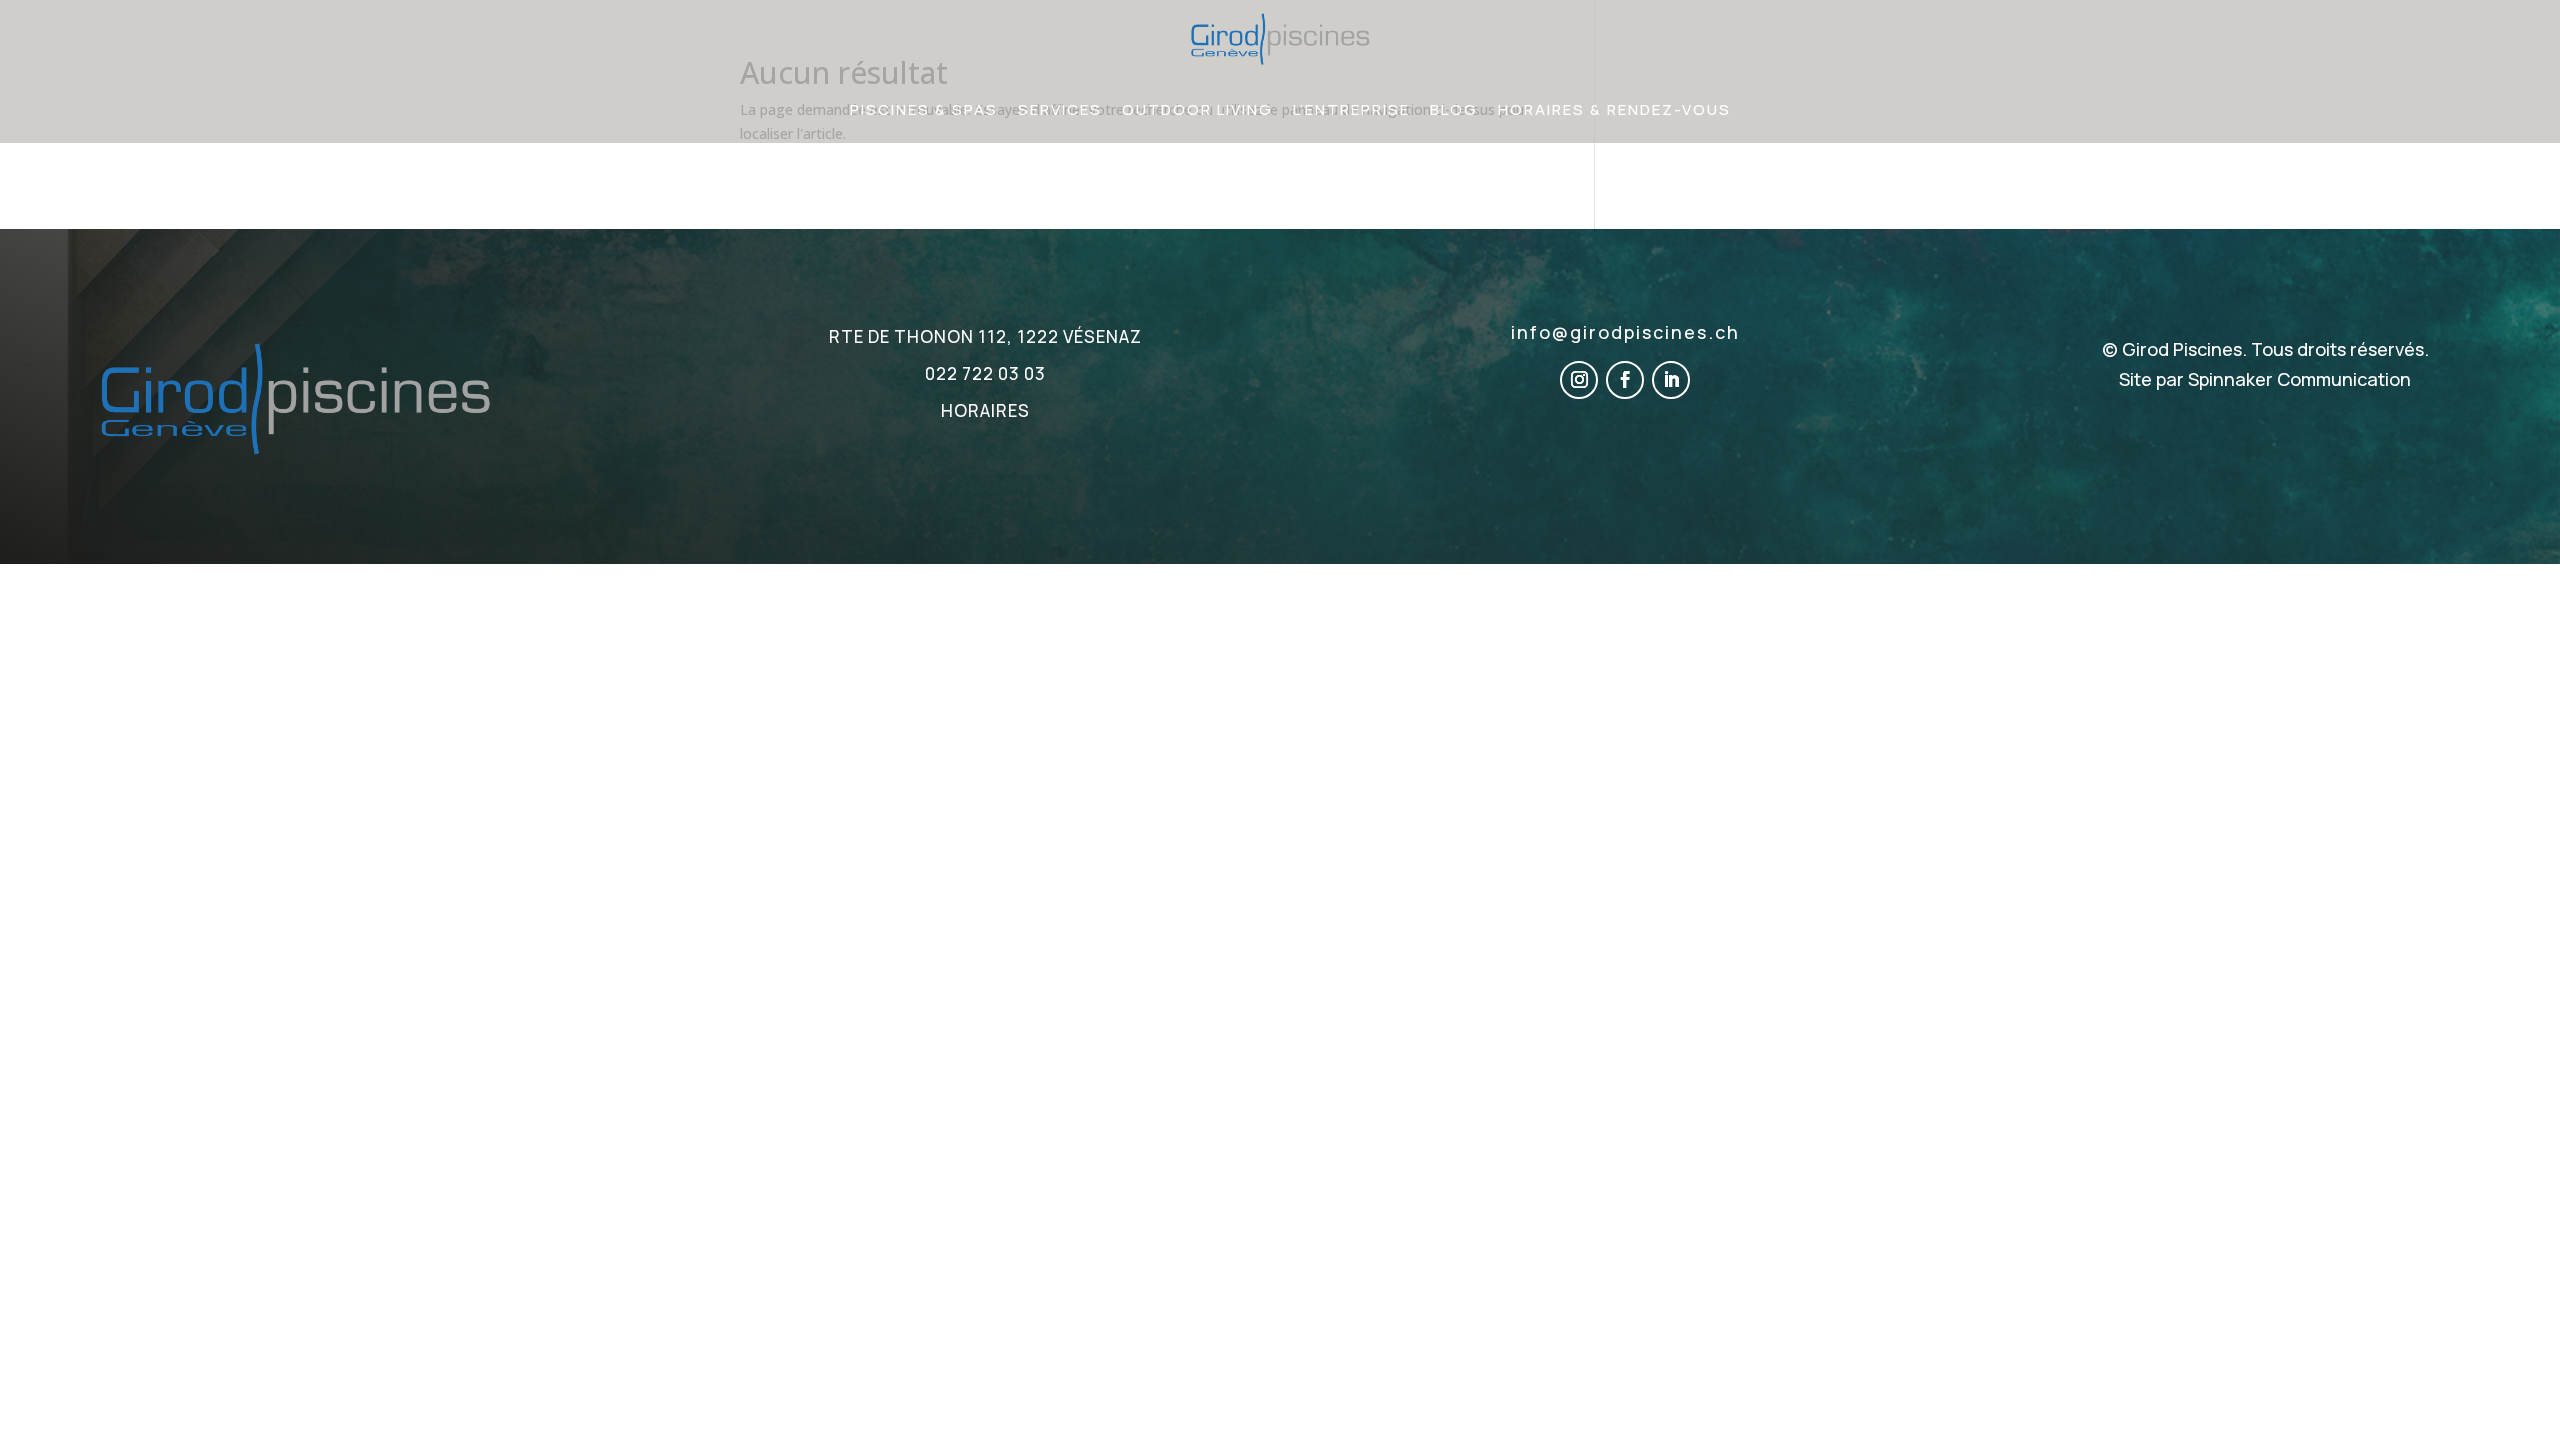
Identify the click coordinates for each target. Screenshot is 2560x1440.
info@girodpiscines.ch (1625, 332)
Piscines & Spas (924, 109)
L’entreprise (1351, 109)
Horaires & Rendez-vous (1614, 109)
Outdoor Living (1197, 109)
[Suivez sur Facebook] (1625, 380)
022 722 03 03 (985, 373)
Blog (1454, 109)
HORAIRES (985, 410)
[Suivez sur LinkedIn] (1671, 380)
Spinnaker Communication (2299, 379)
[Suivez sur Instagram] (1579, 380)
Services (1060, 109)
